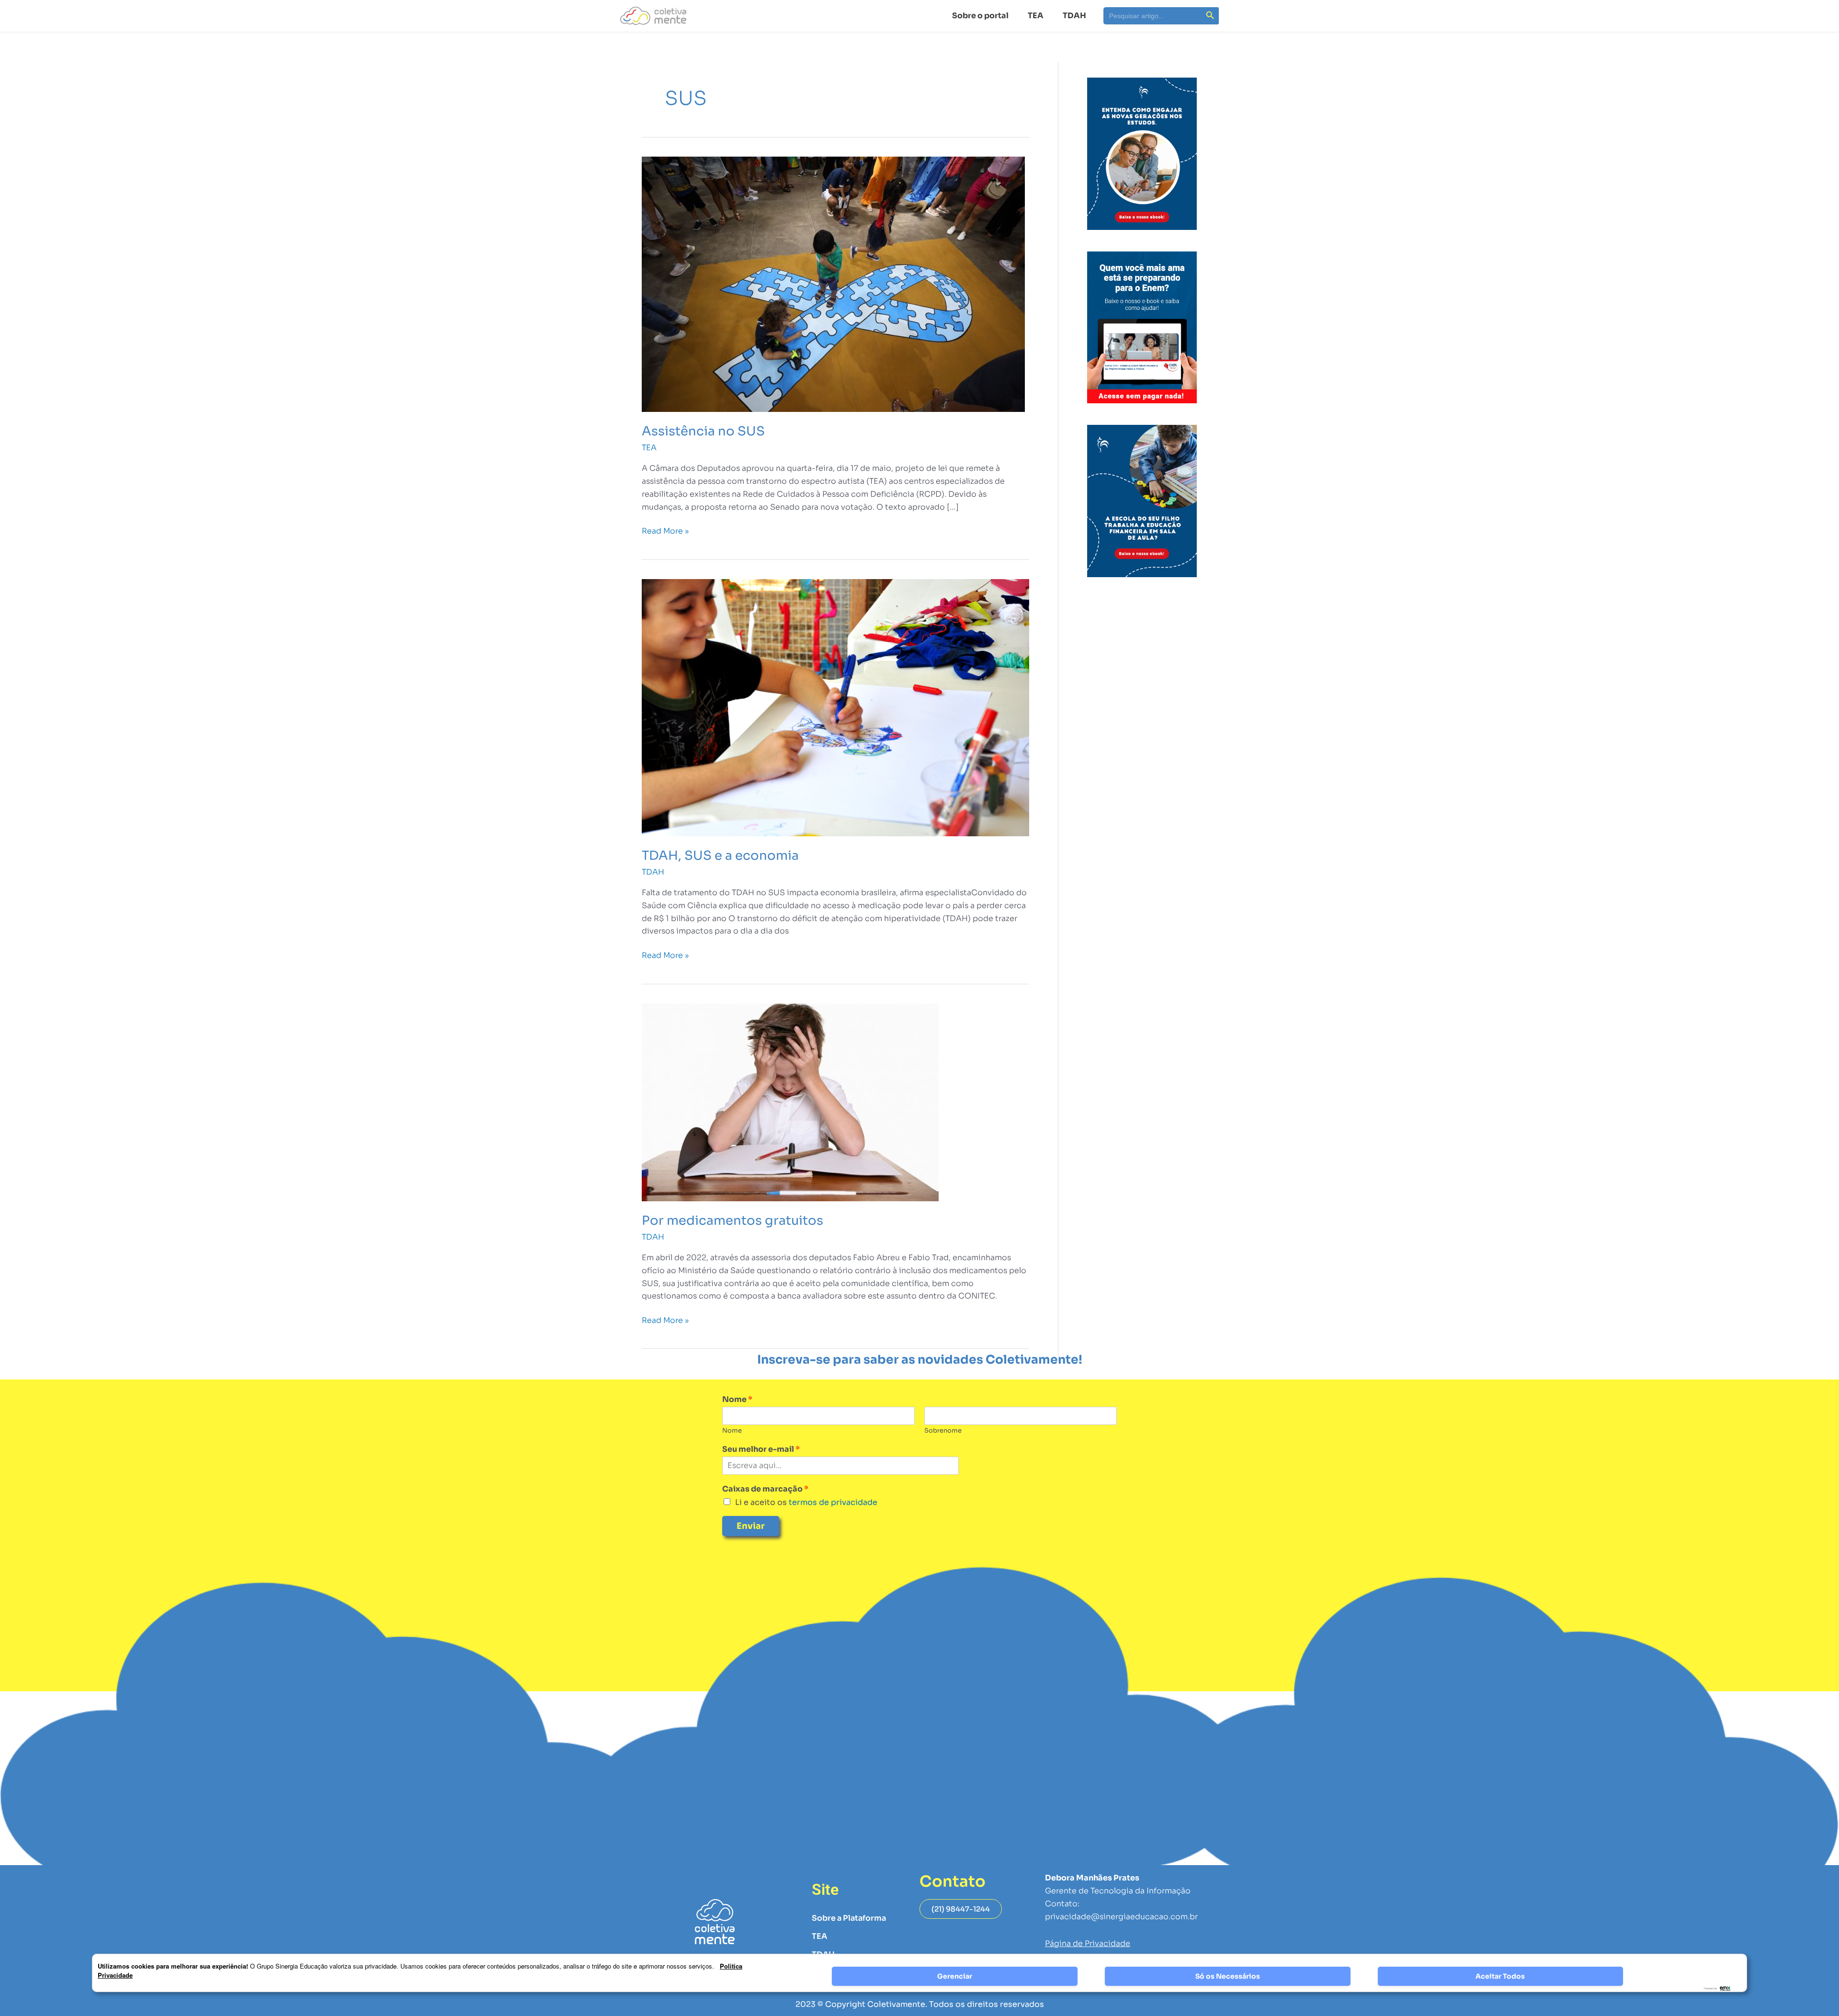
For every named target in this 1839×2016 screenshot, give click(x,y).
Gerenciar (955, 1976)
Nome (737, 1400)
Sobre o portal (980, 16)
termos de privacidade (832, 1502)
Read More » (665, 530)
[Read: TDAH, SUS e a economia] (835, 707)
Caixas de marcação (765, 1489)
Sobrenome (943, 1431)
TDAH (1074, 16)
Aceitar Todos (1500, 1976)
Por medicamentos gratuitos (732, 1221)
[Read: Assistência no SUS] (833, 284)
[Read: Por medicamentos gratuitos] (790, 1101)
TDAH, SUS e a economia (720, 856)
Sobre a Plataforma (849, 1918)
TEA (1036, 16)
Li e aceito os (806, 1502)
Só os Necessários (1228, 1976)
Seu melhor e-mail (761, 1449)
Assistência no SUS (703, 431)
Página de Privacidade (1088, 1943)
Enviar (751, 1526)
